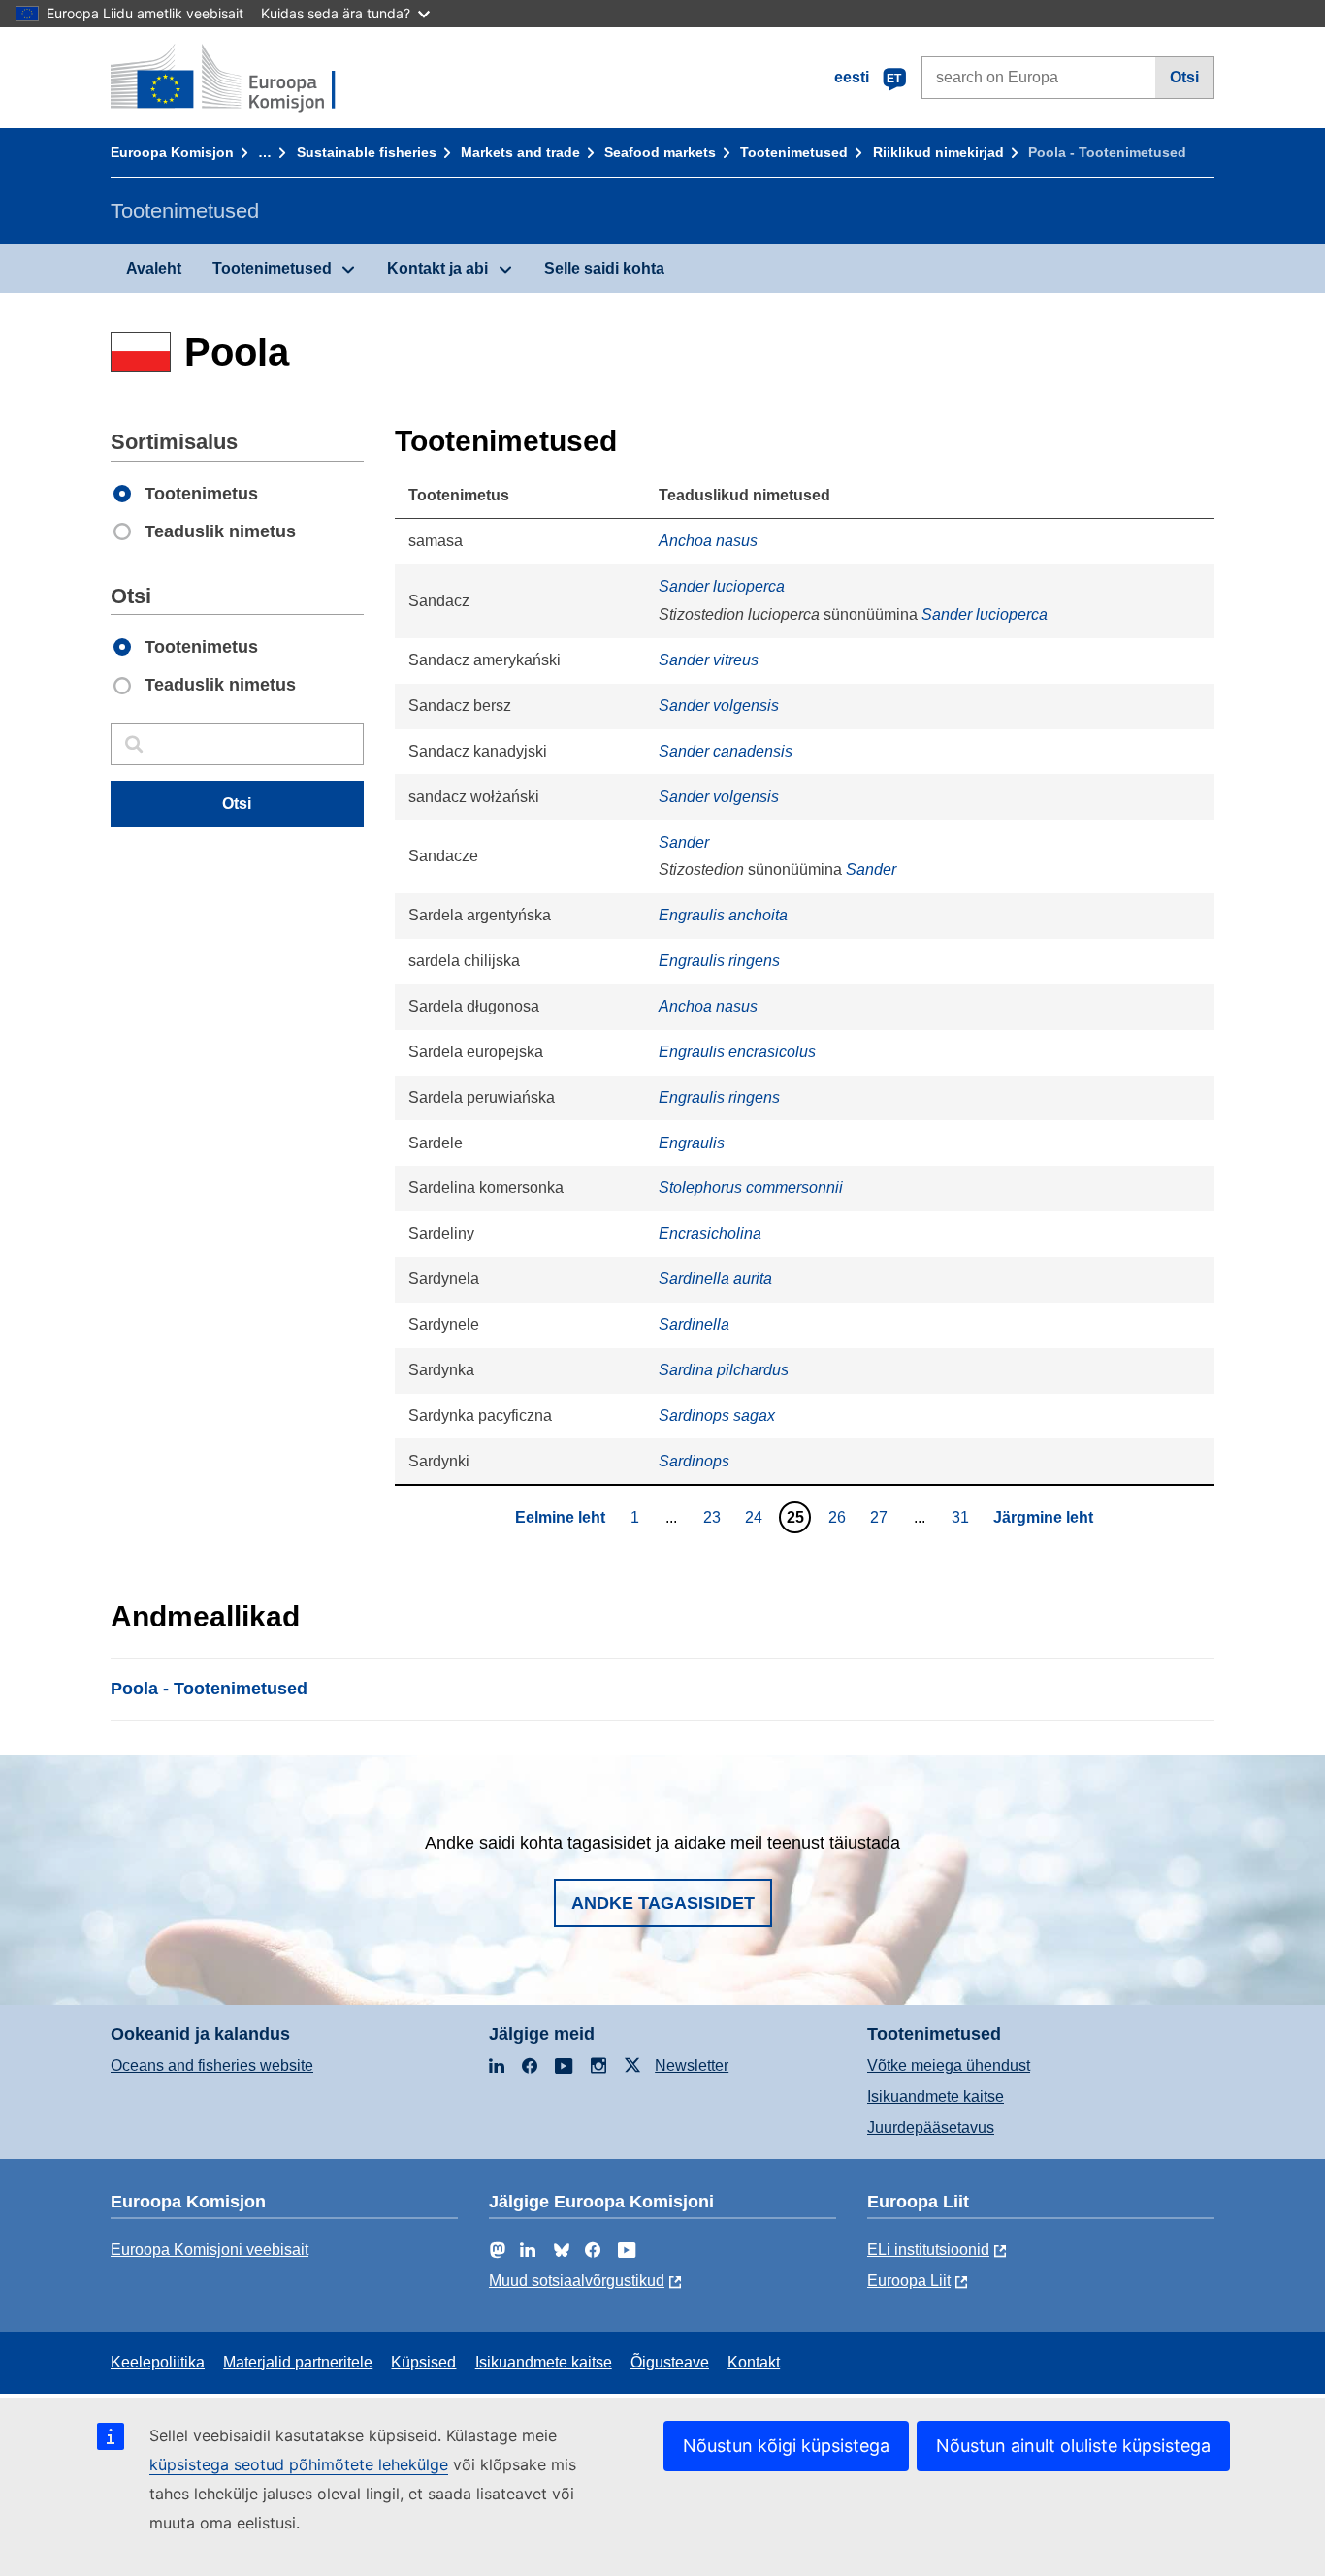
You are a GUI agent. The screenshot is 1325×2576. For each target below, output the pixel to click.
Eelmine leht (560, 1517)
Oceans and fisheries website (212, 2065)
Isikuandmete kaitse (936, 2096)
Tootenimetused (794, 152)
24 (756, 1517)
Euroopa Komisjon (172, 152)
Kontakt (754, 2362)
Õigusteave (670, 2362)
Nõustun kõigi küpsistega (786, 2446)
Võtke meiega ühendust (949, 2065)
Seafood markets (660, 152)
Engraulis (692, 1143)
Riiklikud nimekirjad (938, 152)
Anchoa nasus (708, 541)
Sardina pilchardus (724, 1370)
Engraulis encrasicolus (737, 1052)
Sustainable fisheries (367, 152)
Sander (684, 842)
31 (963, 1517)
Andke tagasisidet (663, 1903)
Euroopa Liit (909, 2281)
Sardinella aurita (715, 1279)
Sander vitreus (709, 660)
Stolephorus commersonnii (751, 1188)
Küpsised (423, 2362)
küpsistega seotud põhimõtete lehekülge (299, 2464)
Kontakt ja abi (437, 268)
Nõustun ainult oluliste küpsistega (1073, 2446)
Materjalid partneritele (298, 2362)
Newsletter (692, 2065)
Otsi (1184, 77)
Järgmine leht (1043, 1517)
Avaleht (154, 268)
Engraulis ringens (719, 961)
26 (840, 1517)
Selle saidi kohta (604, 268)
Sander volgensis (719, 706)
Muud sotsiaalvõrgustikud (577, 2281)
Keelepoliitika (158, 2362)
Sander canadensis (726, 751)
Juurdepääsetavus (931, 2127)
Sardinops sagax (717, 1416)
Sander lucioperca (722, 586)
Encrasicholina (710, 1233)
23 (714, 1517)
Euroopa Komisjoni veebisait (210, 2250)
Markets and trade (520, 152)
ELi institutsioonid (928, 2250)
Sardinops (694, 1461)
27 (881, 1517)
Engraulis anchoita (723, 915)
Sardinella (694, 1324)
